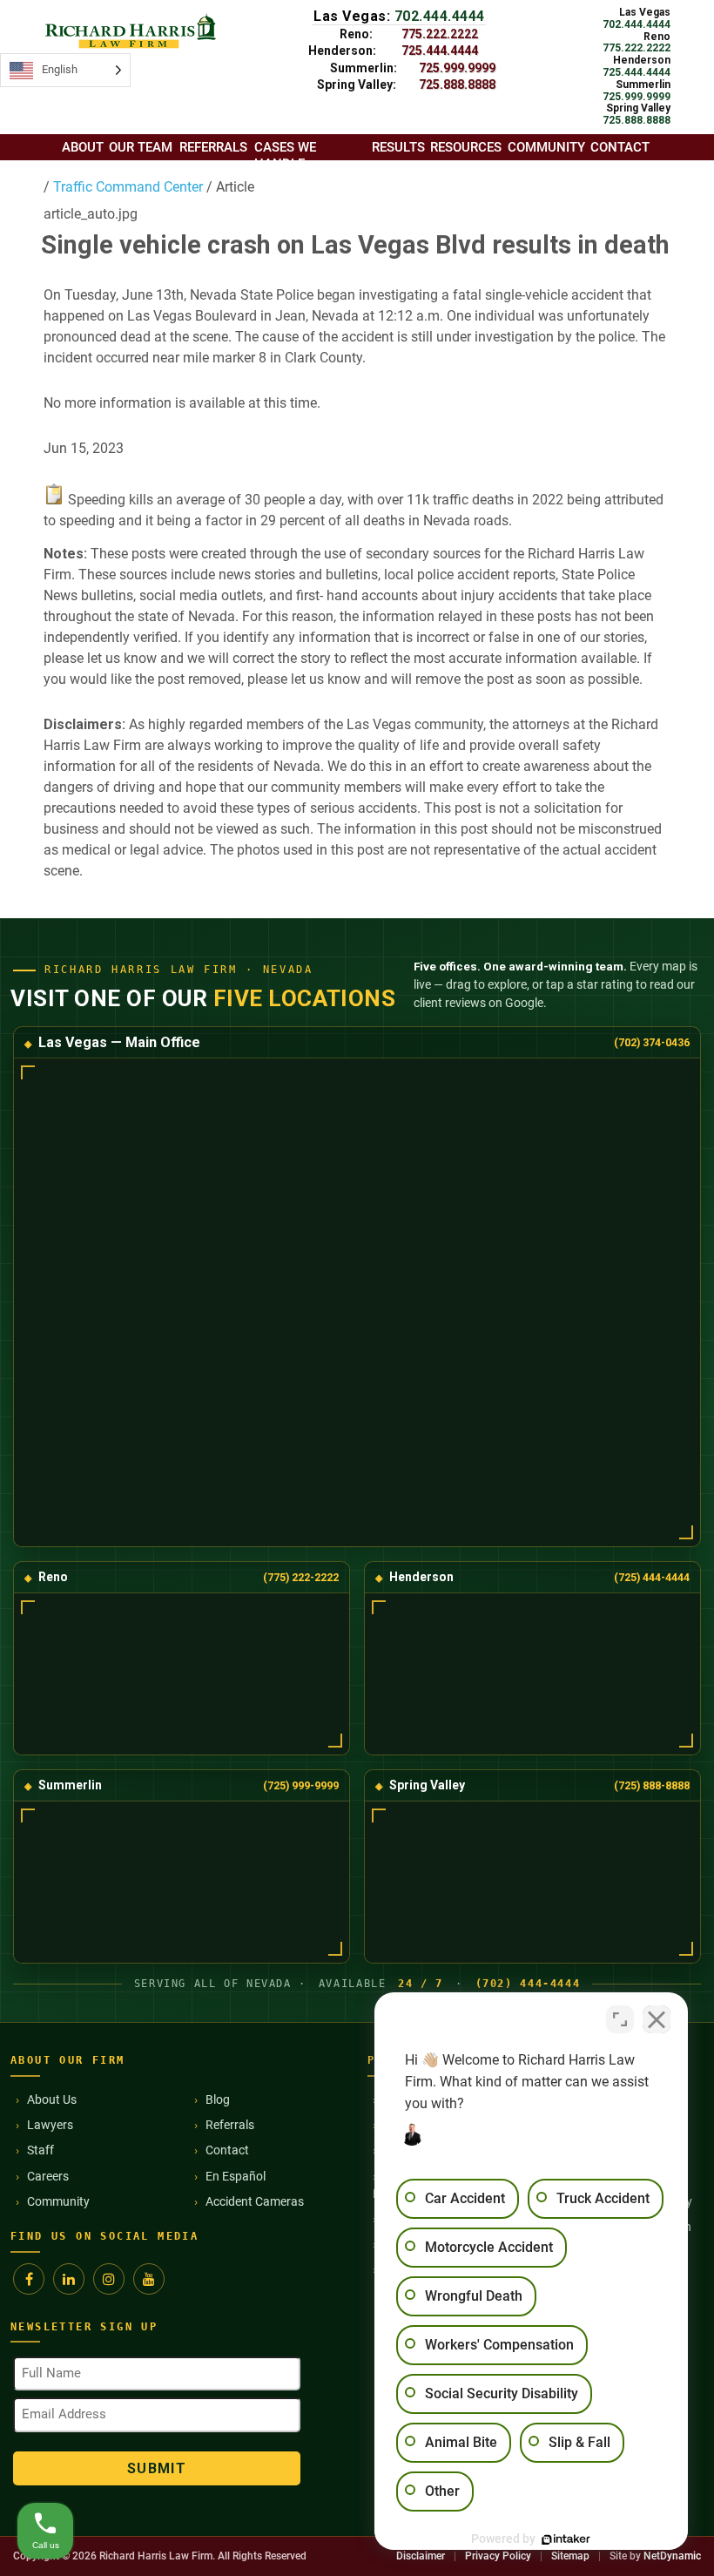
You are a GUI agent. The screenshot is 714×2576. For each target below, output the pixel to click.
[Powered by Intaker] (566, 2539)
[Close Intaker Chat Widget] (657, 2019)
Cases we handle (285, 156)
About (83, 147)
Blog (218, 2099)
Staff (40, 2150)
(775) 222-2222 (301, 1577)
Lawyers (50, 2125)
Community (58, 2201)
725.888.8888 (457, 85)
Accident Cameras (255, 2201)
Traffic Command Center (126, 187)
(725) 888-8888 (652, 1785)
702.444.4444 (440, 16)
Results (398, 147)
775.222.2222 (440, 34)
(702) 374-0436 (652, 1042)
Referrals (230, 2125)
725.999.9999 (457, 68)
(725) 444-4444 (652, 1577)
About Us (52, 2099)
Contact (227, 2150)
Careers (48, 2176)
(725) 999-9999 (301, 1785)
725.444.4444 (440, 51)
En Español (236, 2176)
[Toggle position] (620, 2019)
